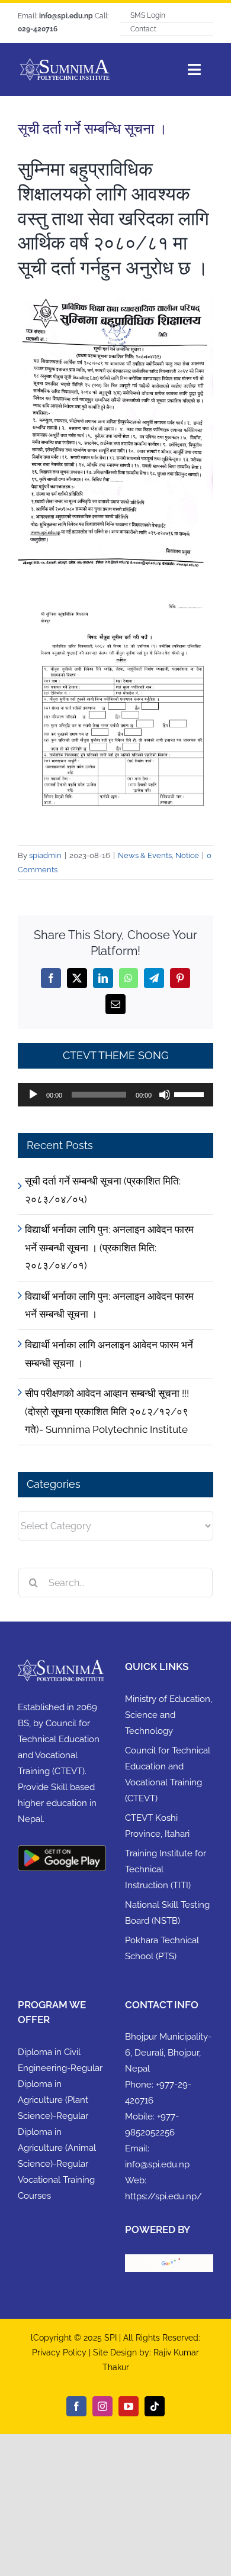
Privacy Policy (60, 2352)
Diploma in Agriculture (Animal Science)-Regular (57, 2148)
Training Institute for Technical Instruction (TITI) (166, 1869)
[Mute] (165, 1095)
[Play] (33, 1095)
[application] (115, 1095)
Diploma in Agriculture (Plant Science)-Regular (53, 2100)
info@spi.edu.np (157, 2164)
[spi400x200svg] (65, 62)
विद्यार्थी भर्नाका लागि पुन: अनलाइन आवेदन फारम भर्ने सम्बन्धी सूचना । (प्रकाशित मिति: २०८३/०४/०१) (109, 1247)
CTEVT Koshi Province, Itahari (157, 1826)
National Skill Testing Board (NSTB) (167, 1913)
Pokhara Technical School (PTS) (162, 1948)
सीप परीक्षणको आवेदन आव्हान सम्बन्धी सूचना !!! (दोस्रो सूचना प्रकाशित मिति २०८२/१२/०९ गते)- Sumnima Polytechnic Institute (107, 1411)
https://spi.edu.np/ (163, 2196)
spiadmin (45, 855)
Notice (187, 855)
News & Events (145, 855)
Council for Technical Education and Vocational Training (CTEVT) (168, 1774)
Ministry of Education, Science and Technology (169, 1715)
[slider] (191, 1093)
